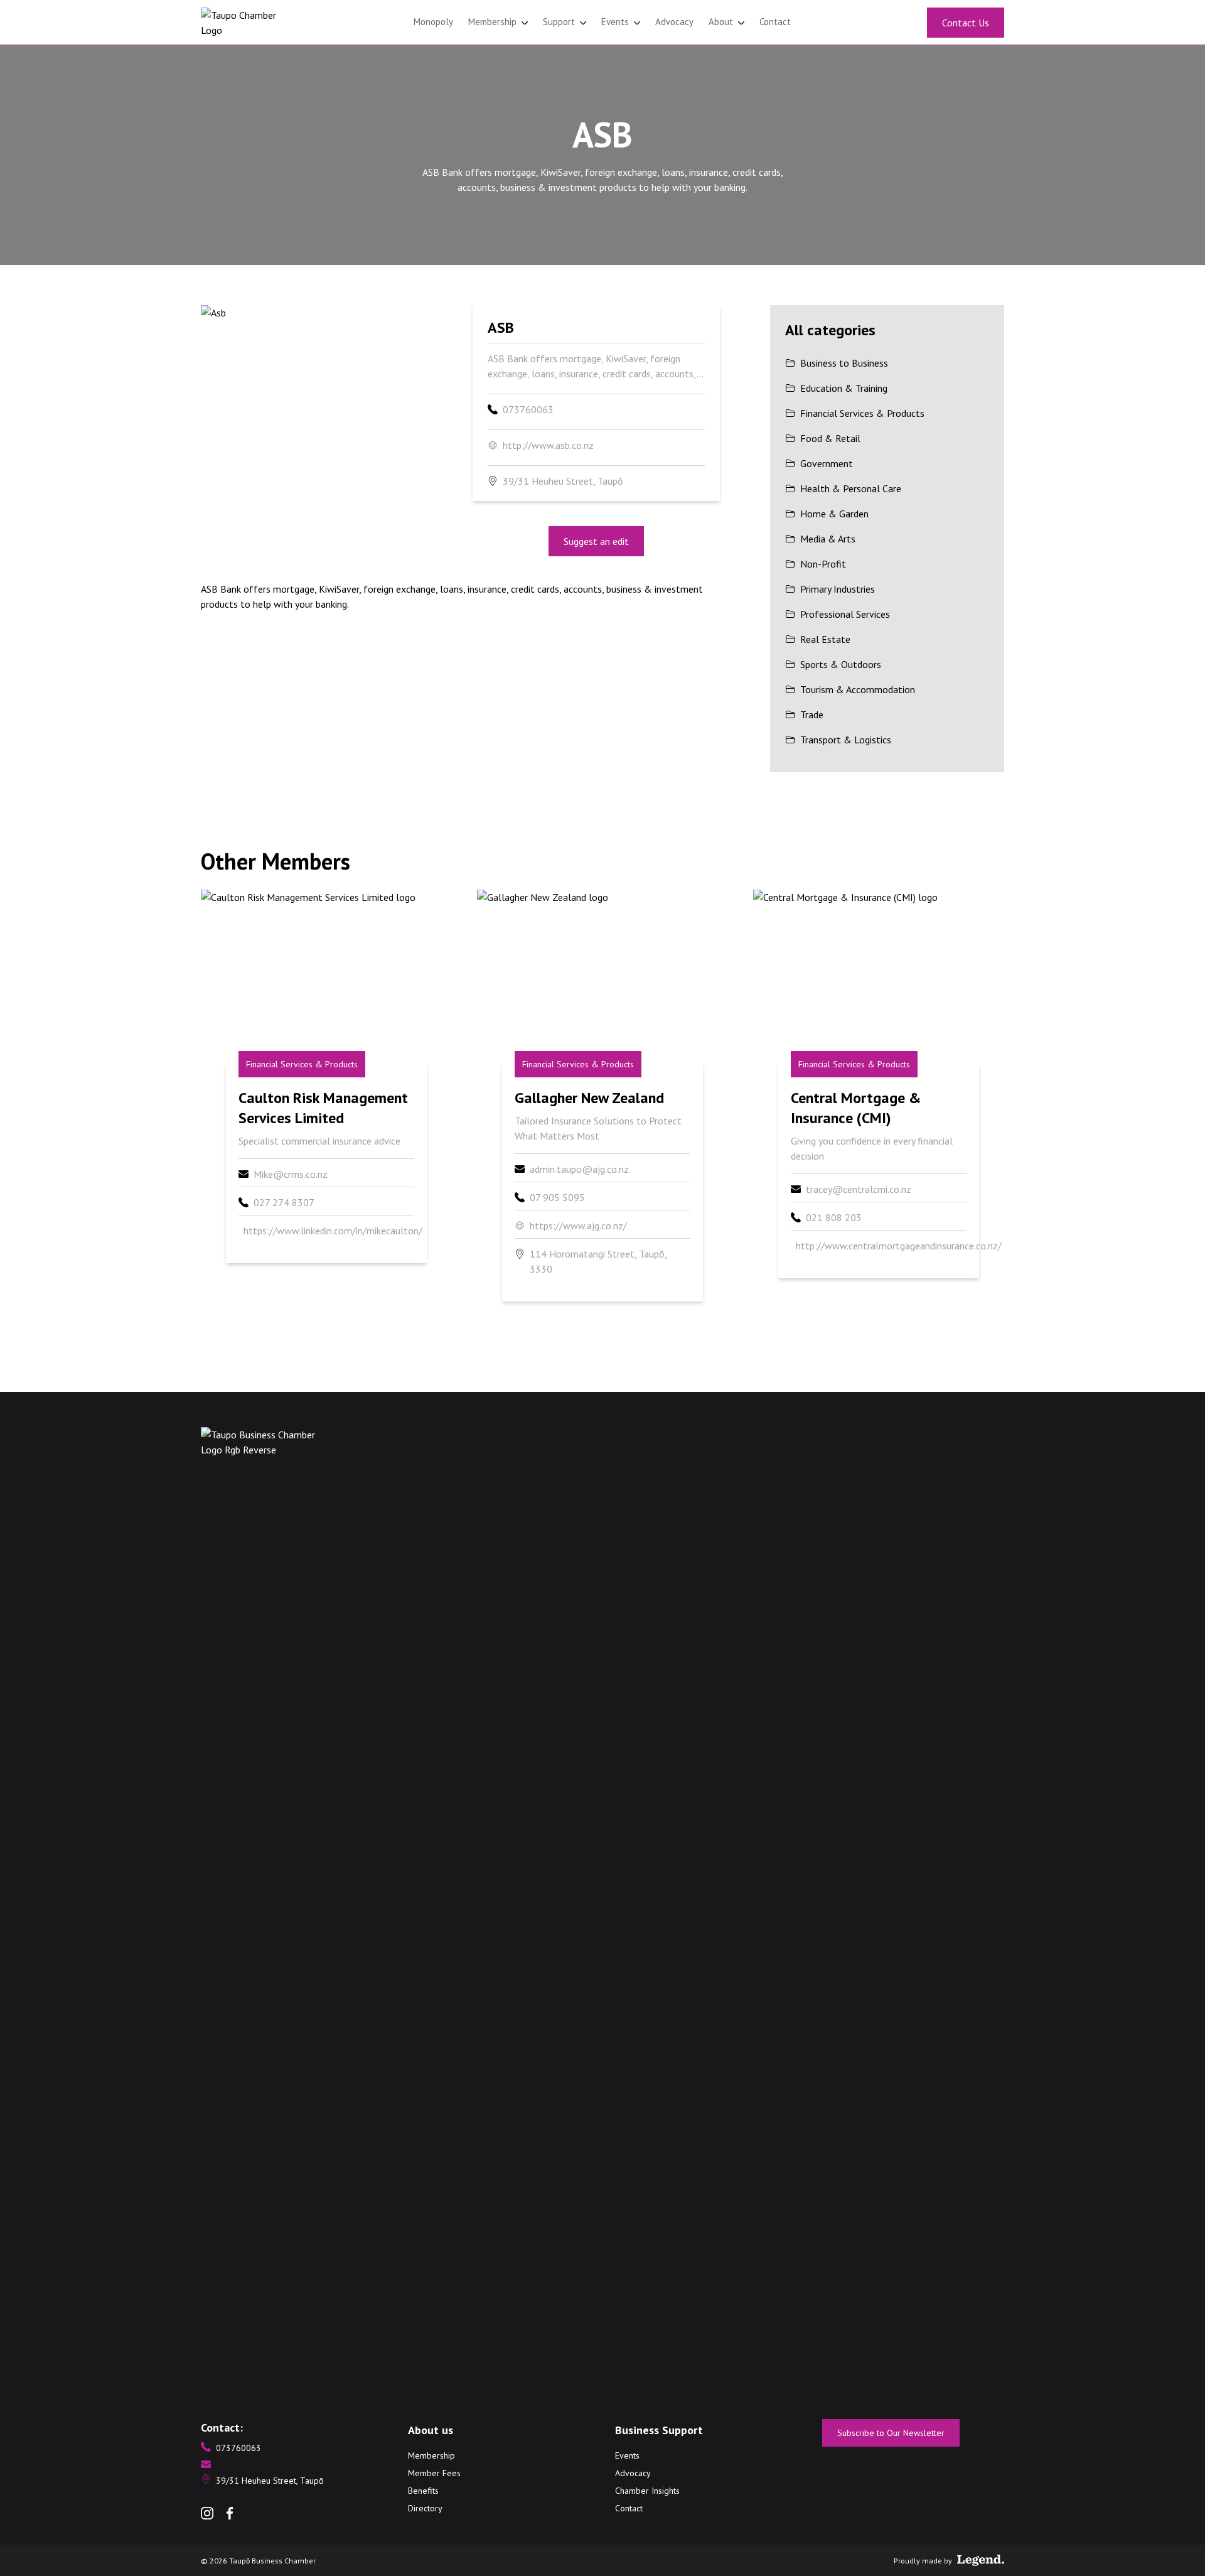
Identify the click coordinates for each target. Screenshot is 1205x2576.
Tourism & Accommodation (858, 689)
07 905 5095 (557, 1197)
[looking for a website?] (981, 2560)
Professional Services (845, 614)
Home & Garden (834, 514)
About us (431, 2430)
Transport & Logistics (846, 740)
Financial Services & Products (862, 413)
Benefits (423, 2491)
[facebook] (230, 2513)
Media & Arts (828, 539)
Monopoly (433, 22)
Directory (425, 2508)
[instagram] (207, 2513)
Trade (812, 714)
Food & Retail (830, 438)
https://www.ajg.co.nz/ (578, 1226)
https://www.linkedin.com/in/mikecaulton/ (333, 1231)
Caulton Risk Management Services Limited (323, 1108)
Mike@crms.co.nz (291, 1174)
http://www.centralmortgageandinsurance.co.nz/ (899, 1246)
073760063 (528, 409)
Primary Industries (838, 589)
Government (827, 463)
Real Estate (825, 639)
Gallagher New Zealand (589, 1098)
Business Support (659, 2430)
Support (560, 22)
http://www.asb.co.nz (548, 445)
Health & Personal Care (851, 488)
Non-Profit (823, 564)
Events (616, 22)
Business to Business (844, 363)
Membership (494, 22)
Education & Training (844, 388)
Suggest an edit (596, 541)
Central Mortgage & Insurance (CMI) (856, 1108)
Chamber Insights (647, 2491)
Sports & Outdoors (841, 664)
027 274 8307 (284, 1202)
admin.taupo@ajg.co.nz (579, 1169)
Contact (775, 22)
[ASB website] (324, 375)
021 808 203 (834, 1217)
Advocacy (674, 22)
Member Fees (434, 2473)
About (722, 22)
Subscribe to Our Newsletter (891, 2433)
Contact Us (966, 23)
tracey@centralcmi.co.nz (859, 1189)
